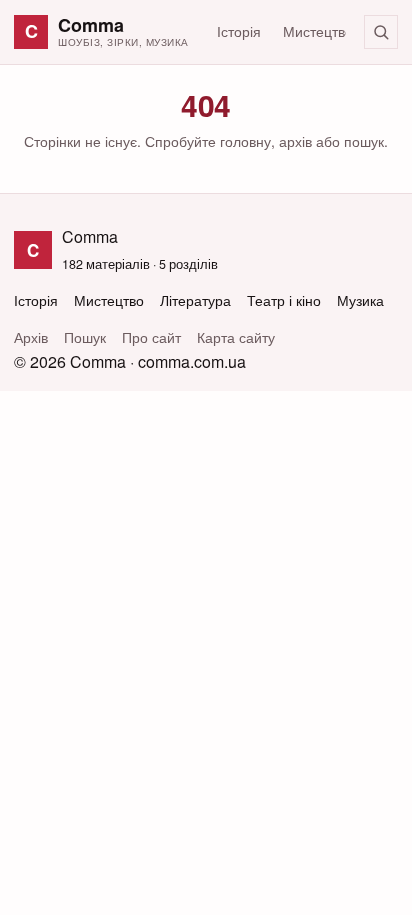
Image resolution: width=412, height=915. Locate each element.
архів (295, 141)
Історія (239, 31)
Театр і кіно (284, 300)
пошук (364, 141)
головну (245, 141)
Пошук (85, 337)
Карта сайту (236, 337)
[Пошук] (381, 32)
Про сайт (151, 337)
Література (195, 300)
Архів (31, 337)
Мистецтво (318, 31)
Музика (360, 300)
